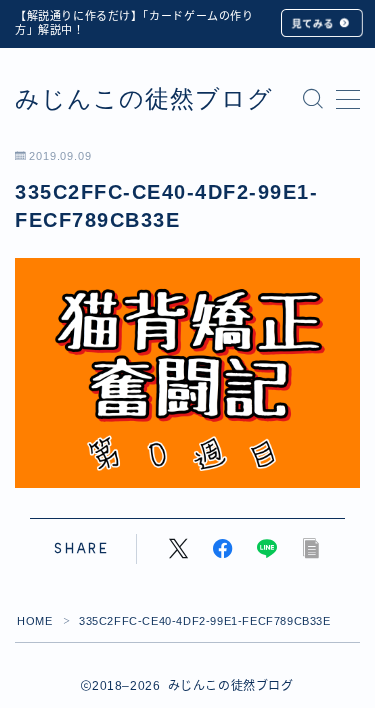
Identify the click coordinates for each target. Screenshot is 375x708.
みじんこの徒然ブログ (144, 99)
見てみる (313, 23)
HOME (34, 621)
